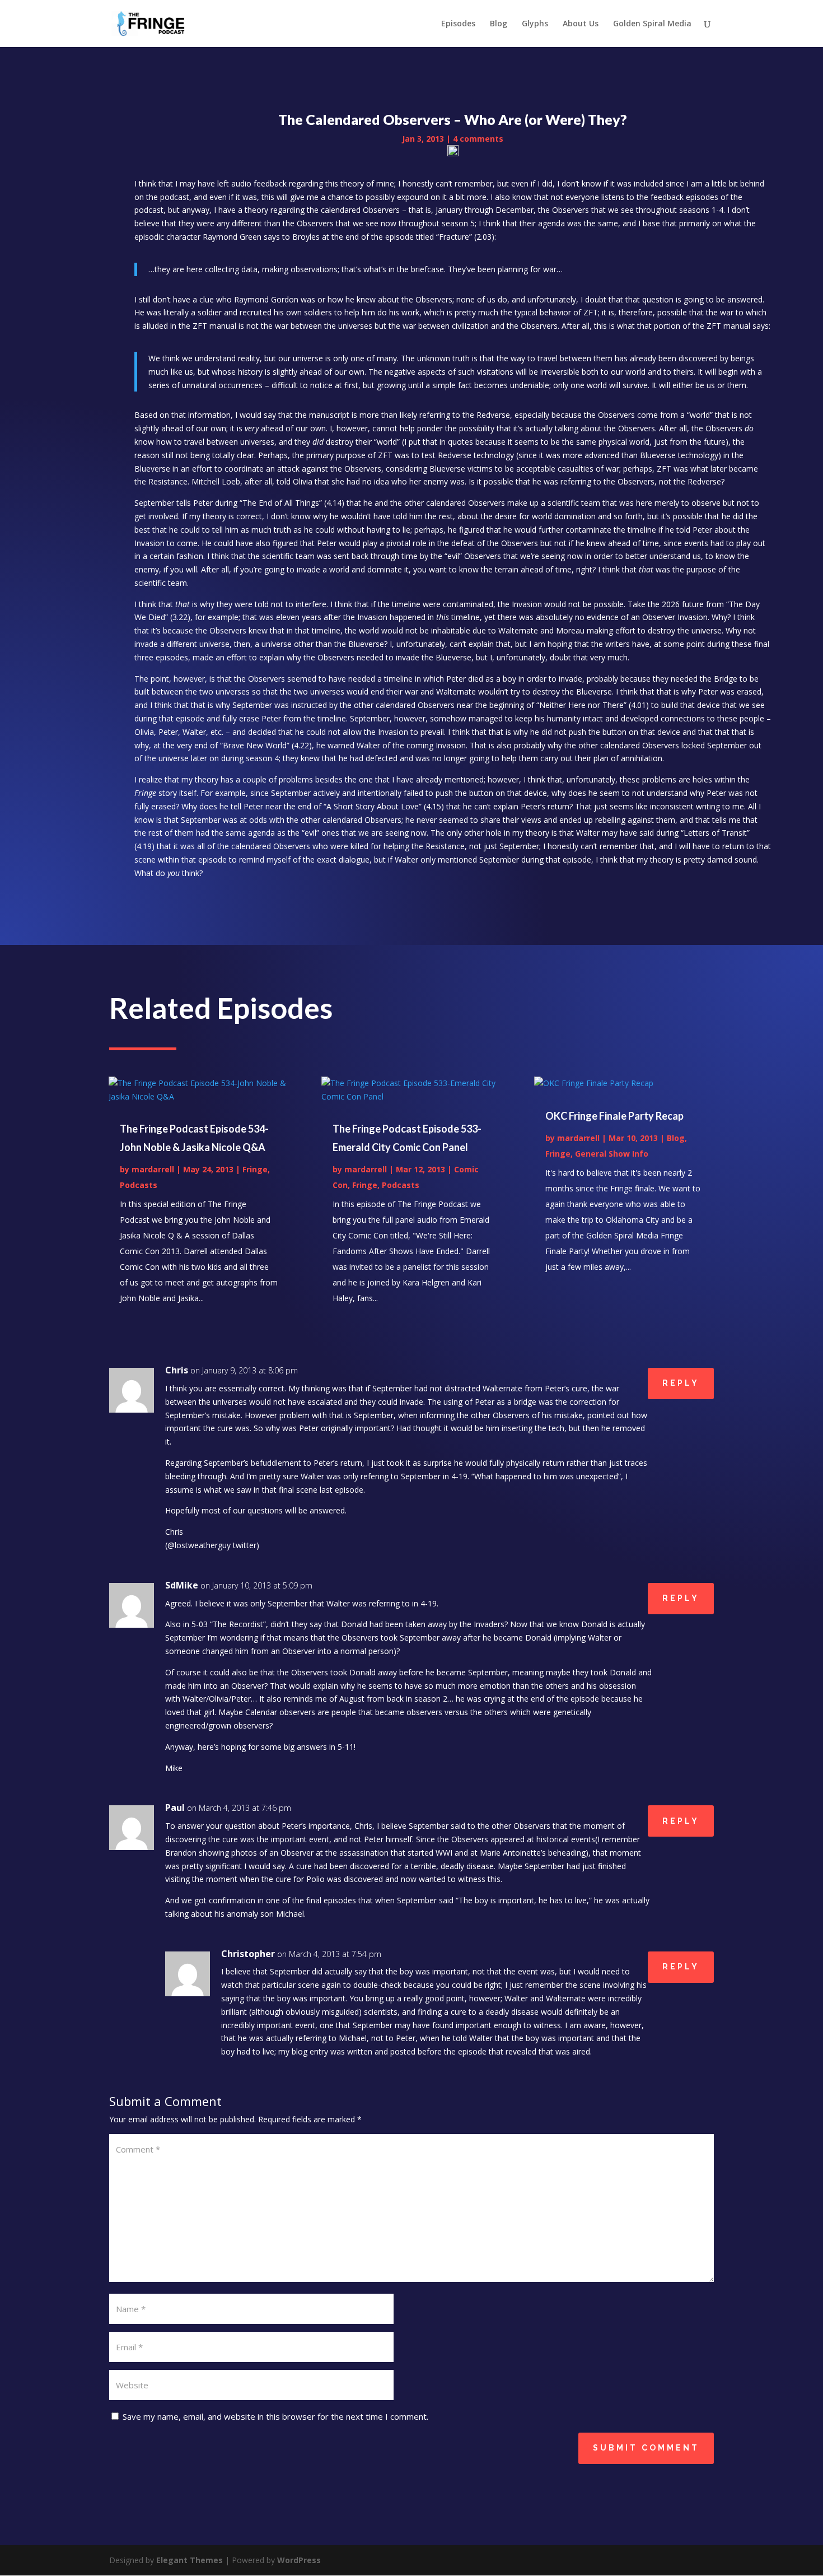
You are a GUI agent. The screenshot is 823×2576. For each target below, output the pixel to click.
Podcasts (139, 1185)
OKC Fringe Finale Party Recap (614, 1116)
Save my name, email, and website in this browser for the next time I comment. (275, 2416)
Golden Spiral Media (652, 24)
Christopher (248, 1954)
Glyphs (535, 24)
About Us (581, 24)
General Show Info (612, 1154)
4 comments (478, 139)
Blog (499, 24)
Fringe (255, 1169)
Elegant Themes (190, 2560)
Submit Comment (646, 2448)
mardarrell (153, 1169)
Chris (177, 1370)
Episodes (458, 24)
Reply (681, 1383)
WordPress (299, 2560)
